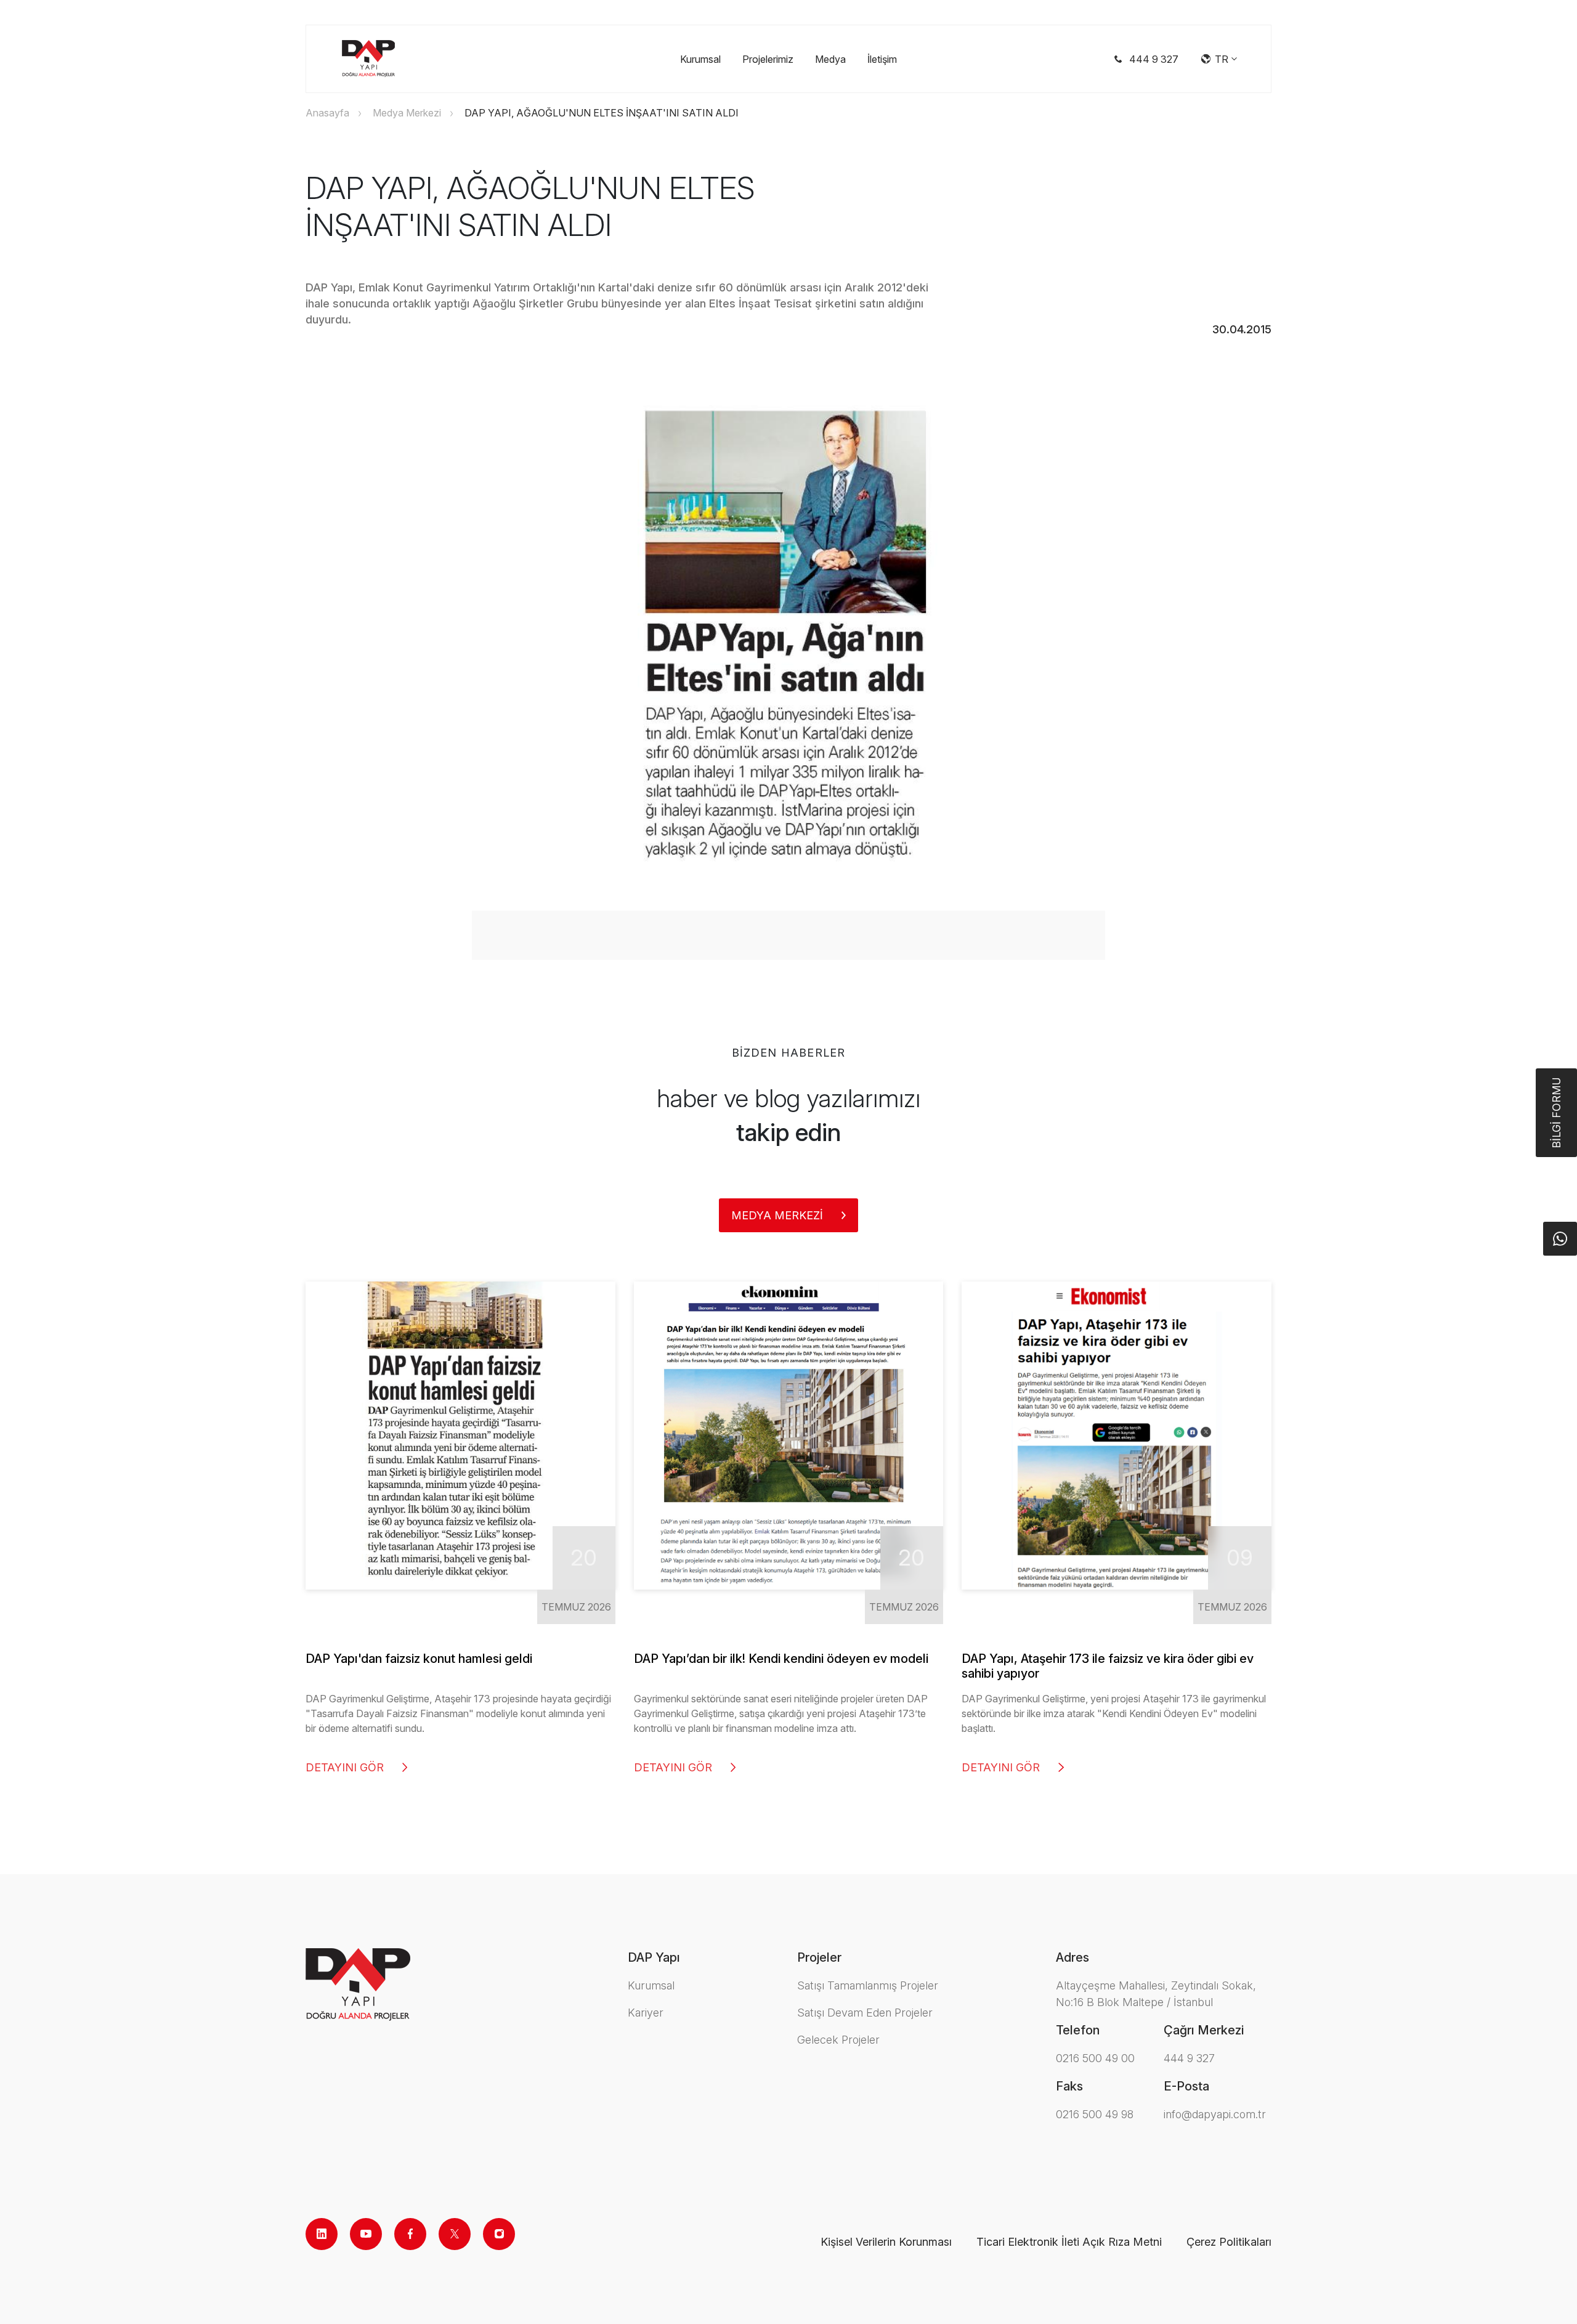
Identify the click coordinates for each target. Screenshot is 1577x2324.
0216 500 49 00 (1095, 2058)
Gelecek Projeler (838, 2040)
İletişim (882, 59)
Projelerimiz (768, 59)
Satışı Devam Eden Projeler (865, 2013)
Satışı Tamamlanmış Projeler (868, 1985)
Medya (830, 59)
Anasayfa (327, 113)
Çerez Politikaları (1229, 2242)
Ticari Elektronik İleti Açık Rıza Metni (1069, 2242)
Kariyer (646, 2013)
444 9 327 (1189, 2058)
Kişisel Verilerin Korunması (886, 2242)
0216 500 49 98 (1095, 2114)
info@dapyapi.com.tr (1215, 2114)
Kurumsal (700, 59)
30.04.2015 (1242, 329)
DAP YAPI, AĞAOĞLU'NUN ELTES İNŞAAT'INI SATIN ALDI (602, 113)
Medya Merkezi (407, 113)
